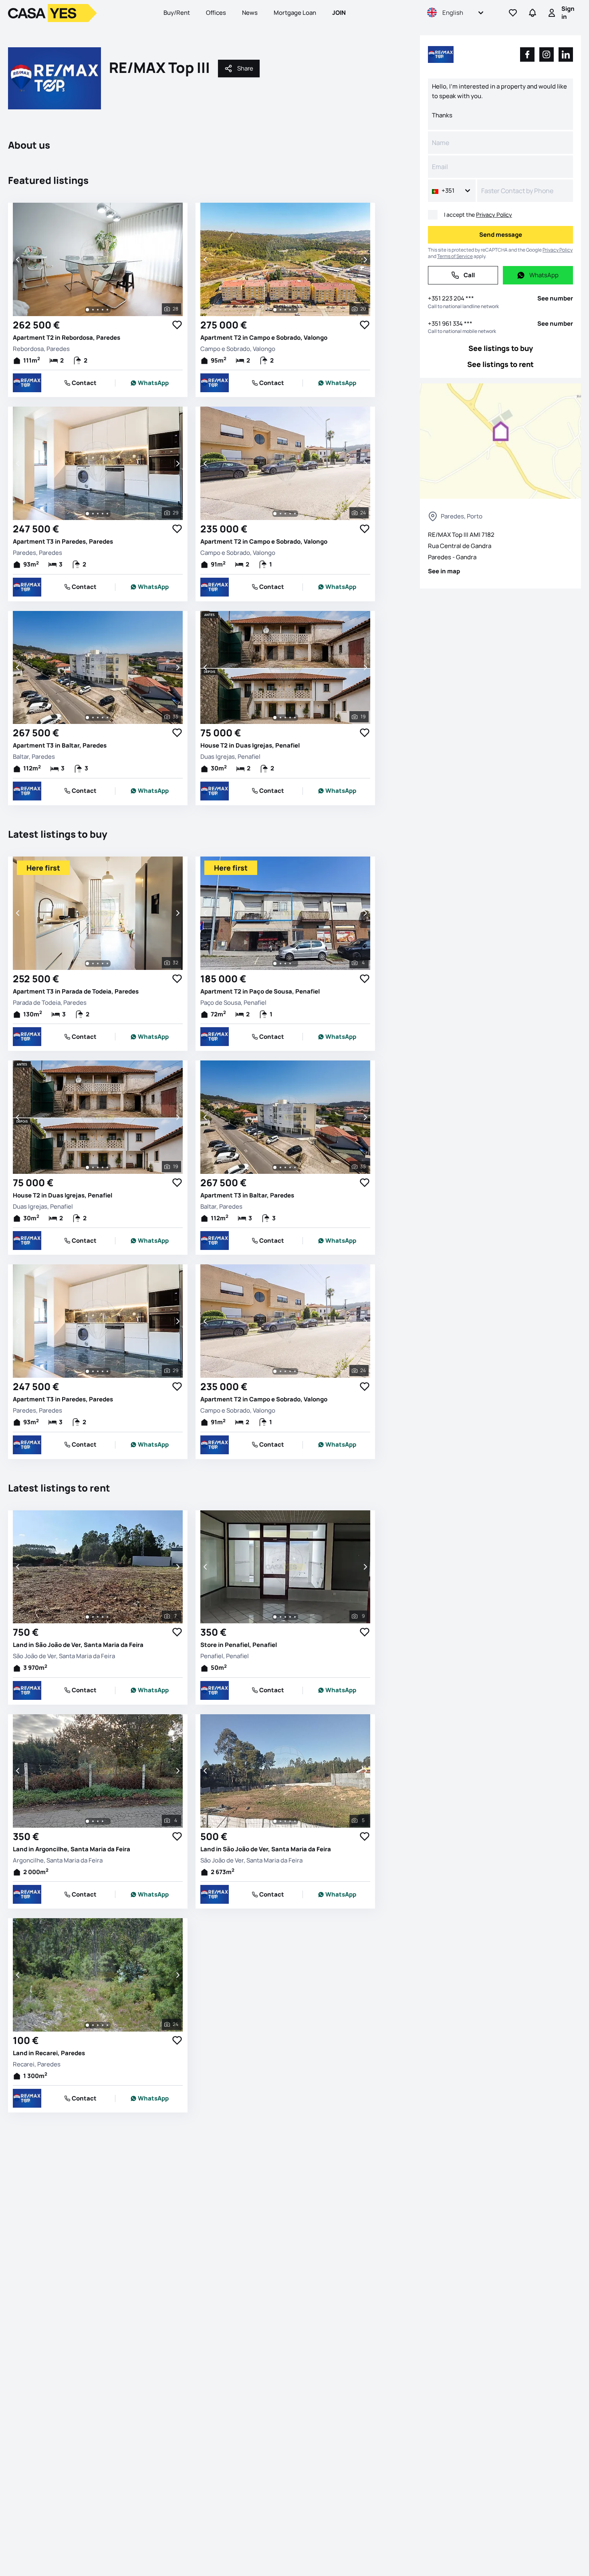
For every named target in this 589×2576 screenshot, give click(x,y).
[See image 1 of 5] (275, 1821)
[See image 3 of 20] (285, 310)
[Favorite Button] (177, 325)
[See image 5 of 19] (295, 718)
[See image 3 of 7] (98, 1617)
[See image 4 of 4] (290, 963)
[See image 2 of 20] (280, 310)
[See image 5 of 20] (295, 310)
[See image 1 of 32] (87, 963)
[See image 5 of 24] (295, 514)
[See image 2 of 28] (93, 310)
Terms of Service (455, 256)
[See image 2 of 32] (93, 963)
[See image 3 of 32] (98, 963)
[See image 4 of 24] (290, 514)
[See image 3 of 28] (98, 310)
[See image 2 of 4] (280, 963)
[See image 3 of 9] (285, 1617)
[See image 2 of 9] (280, 1617)
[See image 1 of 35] (87, 718)
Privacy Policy (494, 215)
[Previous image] (18, 260)
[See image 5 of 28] (107, 310)
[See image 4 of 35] (103, 718)
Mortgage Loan (295, 13)
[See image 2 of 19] (280, 718)
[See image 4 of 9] (290, 1617)
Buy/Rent (177, 13)
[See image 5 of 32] (107, 963)
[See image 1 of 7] (87, 1617)
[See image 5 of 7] (107, 1617)
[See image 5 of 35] (107, 718)
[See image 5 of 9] (295, 1617)
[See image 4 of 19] (290, 718)
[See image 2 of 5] (280, 1821)
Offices (216, 13)
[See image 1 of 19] (275, 718)
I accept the (478, 215)
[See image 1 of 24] (275, 514)
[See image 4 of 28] (103, 310)
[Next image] (177, 260)
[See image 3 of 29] (98, 514)
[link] (150, 383)
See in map (444, 571)
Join (339, 13)
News (250, 13)
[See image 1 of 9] (275, 1617)
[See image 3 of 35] (98, 718)
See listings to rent (500, 364)
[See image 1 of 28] (87, 310)
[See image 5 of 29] (107, 514)
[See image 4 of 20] (290, 310)
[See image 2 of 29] (93, 514)
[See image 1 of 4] (275, 963)
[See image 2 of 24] (280, 514)
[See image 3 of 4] (285, 963)
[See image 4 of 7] (103, 1617)
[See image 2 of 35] (93, 718)
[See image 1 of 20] (275, 310)
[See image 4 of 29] (103, 514)
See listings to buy (501, 348)
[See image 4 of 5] (290, 1821)
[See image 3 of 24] (285, 514)
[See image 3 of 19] (285, 718)
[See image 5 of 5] (295, 1821)
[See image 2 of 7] (93, 1617)
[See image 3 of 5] (285, 1821)
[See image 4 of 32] (103, 963)
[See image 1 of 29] (87, 514)
